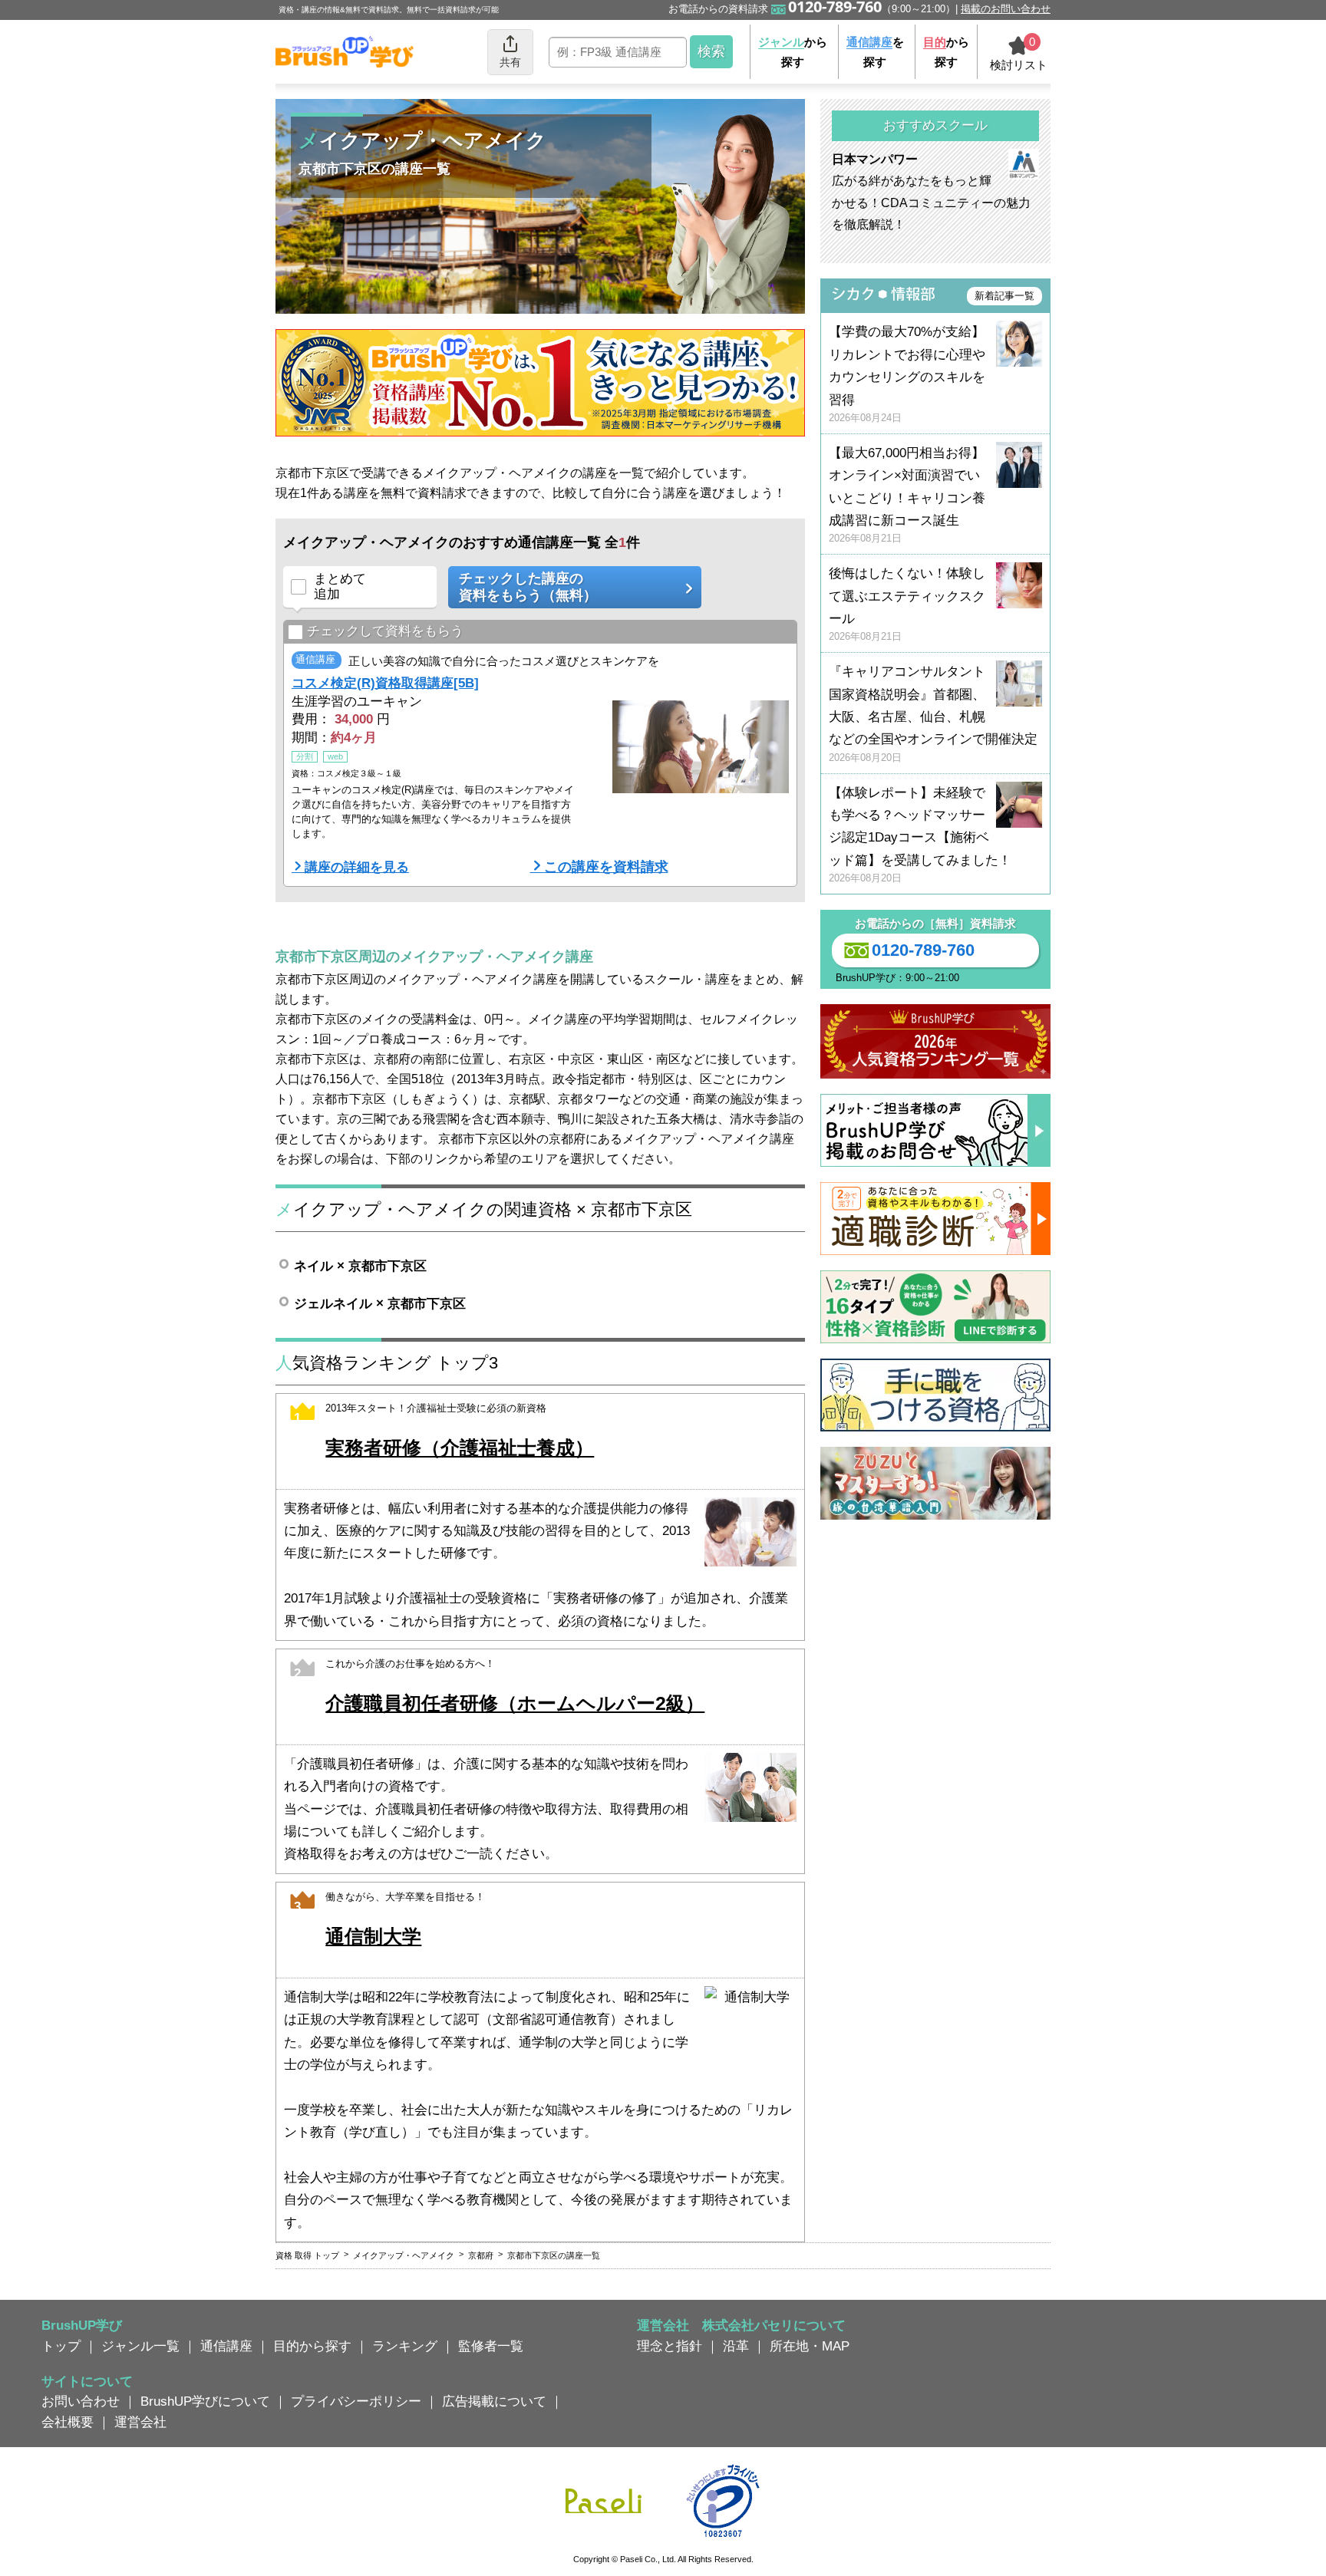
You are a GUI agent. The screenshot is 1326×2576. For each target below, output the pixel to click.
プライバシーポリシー (356, 2401)
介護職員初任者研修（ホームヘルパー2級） (515, 1703)
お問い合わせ (81, 2401)
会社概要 (68, 2422)
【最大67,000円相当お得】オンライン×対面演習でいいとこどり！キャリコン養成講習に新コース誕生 (907, 495)
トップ (61, 2346)
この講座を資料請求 (606, 867)
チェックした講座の (528, 587)
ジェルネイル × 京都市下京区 (380, 1303)
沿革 (736, 2346)
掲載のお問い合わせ (1006, 9)
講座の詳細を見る (357, 867)
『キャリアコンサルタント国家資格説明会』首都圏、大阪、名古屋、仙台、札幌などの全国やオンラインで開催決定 (933, 714)
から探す (793, 52)
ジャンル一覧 (140, 2346)
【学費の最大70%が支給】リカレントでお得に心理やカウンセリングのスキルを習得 (907, 374)
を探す (875, 52)
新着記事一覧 (1004, 296)
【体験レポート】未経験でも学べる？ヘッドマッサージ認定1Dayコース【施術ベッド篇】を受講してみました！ (920, 835)
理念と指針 (670, 2346)
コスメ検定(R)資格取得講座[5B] (385, 683)
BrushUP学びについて (205, 2401)
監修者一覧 (491, 2346)
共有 (510, 62)
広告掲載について (494, 2401)
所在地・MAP (810, 2346)
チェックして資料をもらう (385, 631)
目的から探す (312, 2346)
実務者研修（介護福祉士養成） (460, 1448)
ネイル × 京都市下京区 (360, 1266)
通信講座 (226, 2346)
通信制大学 (373, 1937)
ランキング (405, 2346)
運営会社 (140, 2422)
